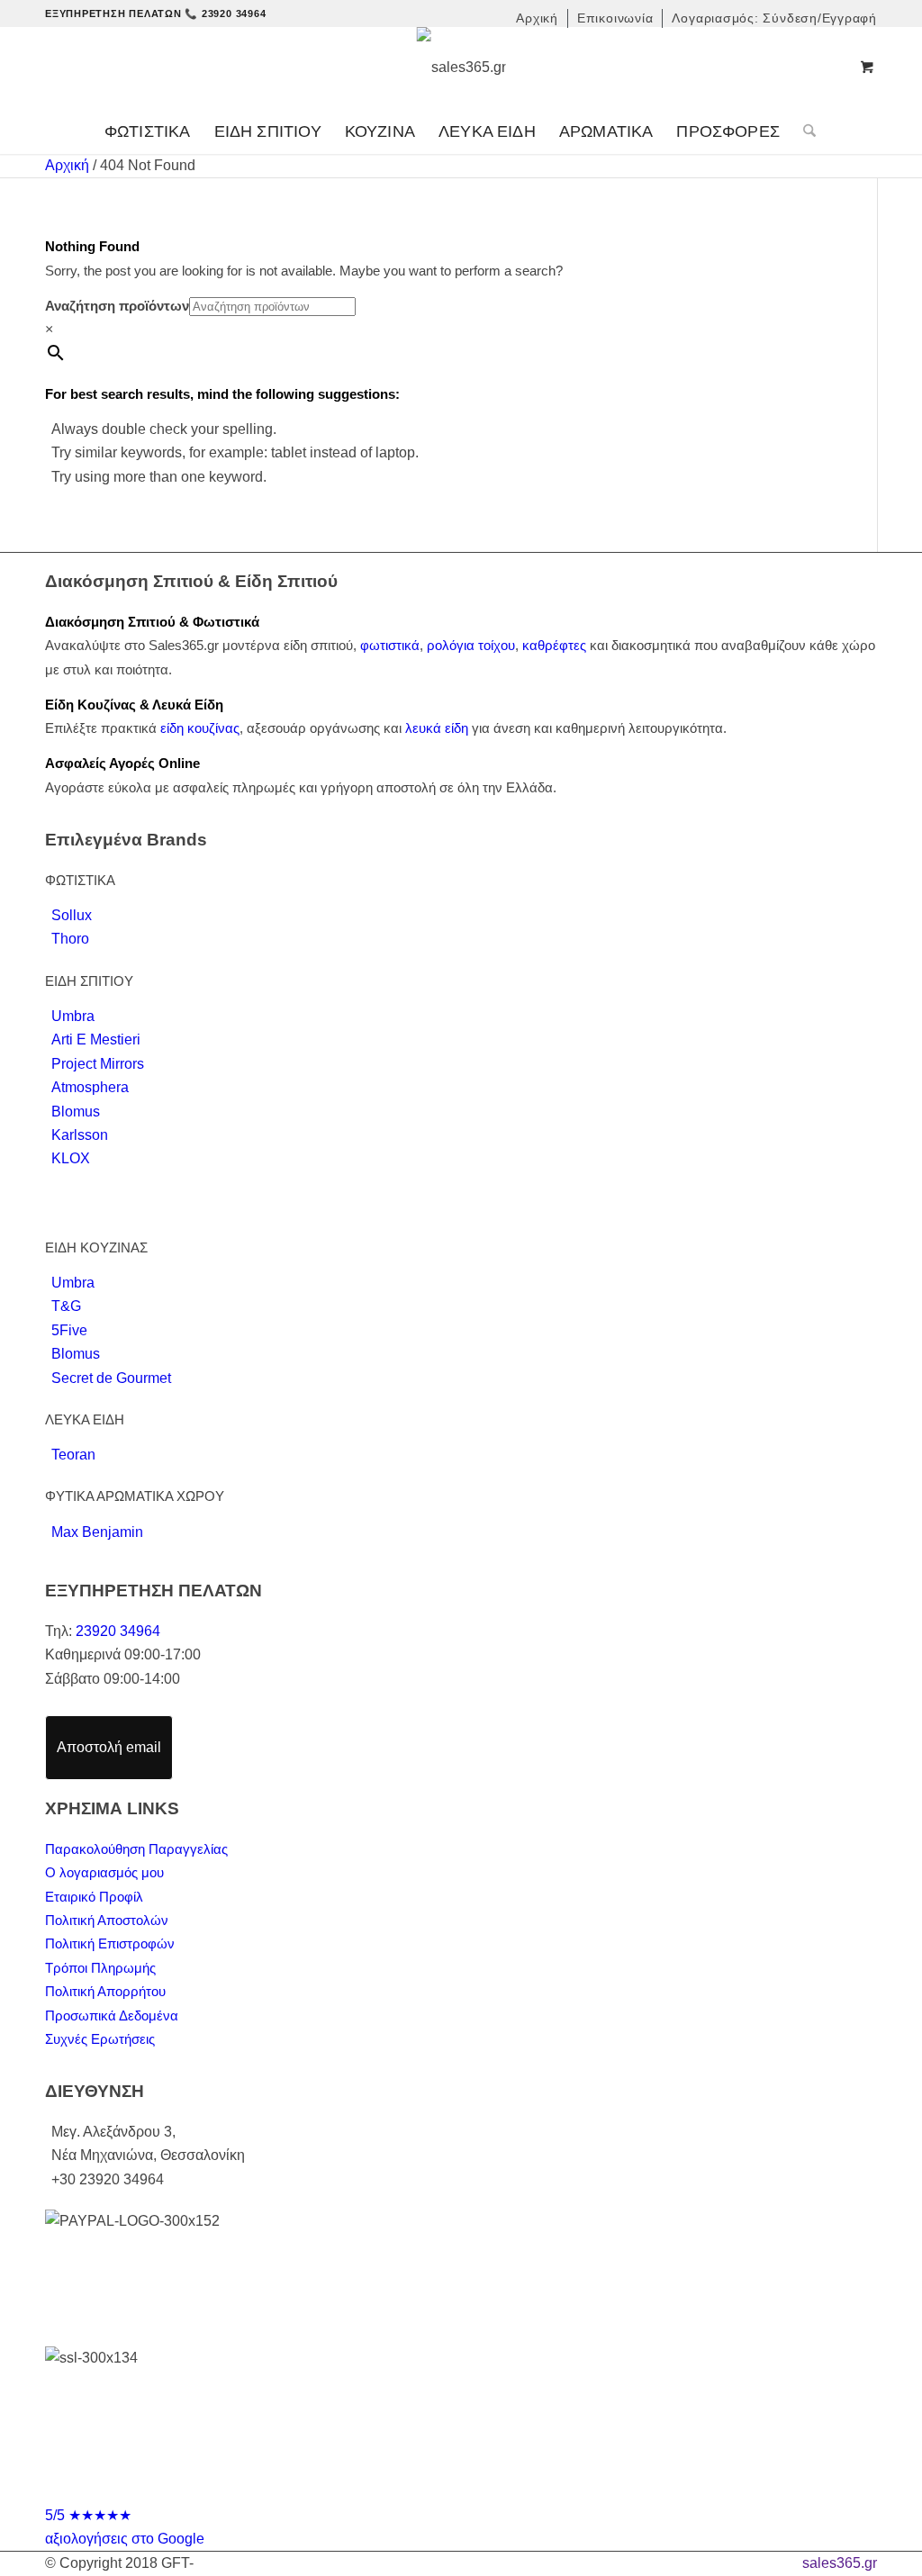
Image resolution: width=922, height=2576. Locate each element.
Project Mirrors (98, 1064)
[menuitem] (538, 18)
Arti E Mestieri (96, 1039)
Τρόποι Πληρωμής (100, 1968)
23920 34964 (118, 1631)
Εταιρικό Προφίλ (94, 1897)
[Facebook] (444, 2488)
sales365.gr (840, 2563)
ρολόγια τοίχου (471, 645)
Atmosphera (90, 1087)
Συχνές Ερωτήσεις (100, 2039)
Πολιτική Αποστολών (107, 1920)
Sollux (72, 915)
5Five (69, 1330)
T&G (66, 1306)
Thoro (70, 939)
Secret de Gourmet (111, 1378)
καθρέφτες (554, 645)
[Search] (804, 131)
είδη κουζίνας (200, 728)
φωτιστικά (390, 645)
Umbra (73, 1016)
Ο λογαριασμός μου (104, 1872)
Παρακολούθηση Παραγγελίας (136, 1849)
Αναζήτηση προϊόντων (117, 306)
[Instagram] (478, 2488)
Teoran (73, 1455)
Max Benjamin (97, 1532)
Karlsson (80, 1135)
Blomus (76, 1112)
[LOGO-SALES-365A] (461, 68)
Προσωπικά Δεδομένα (112, 2016)
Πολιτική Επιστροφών (110, 1943)
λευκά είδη (437, 728)
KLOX (71, 1158)
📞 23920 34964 (225, 14)
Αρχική (67, 165)
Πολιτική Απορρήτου (105, 1991)
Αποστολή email (109, 1747)
